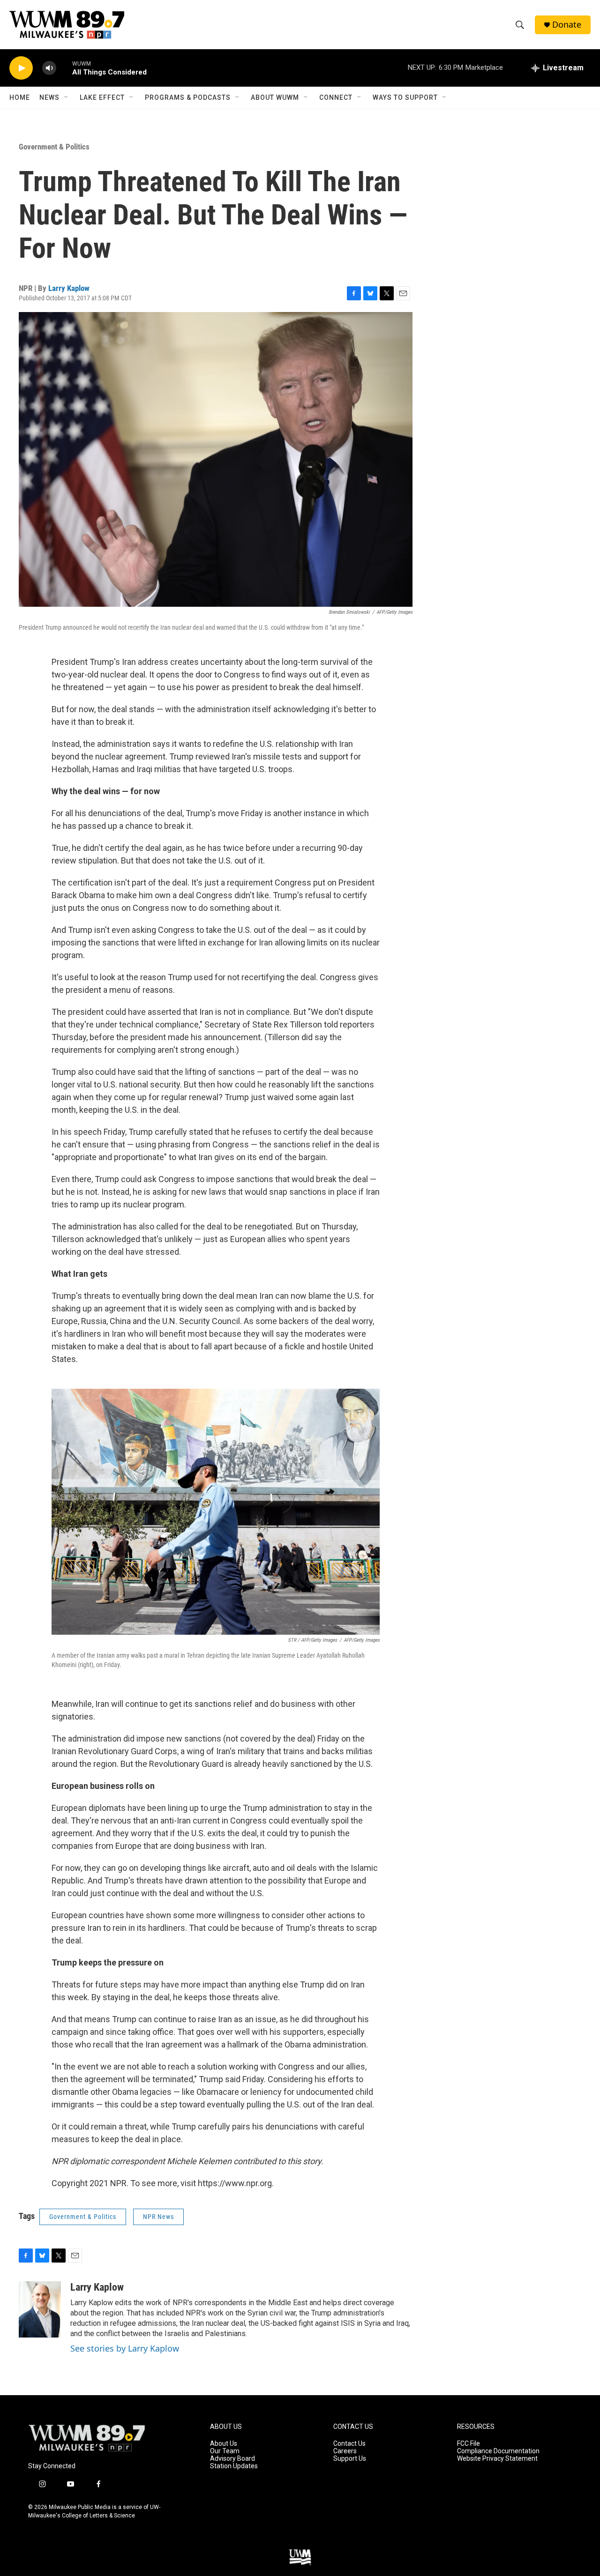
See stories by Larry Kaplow (125, 2348)
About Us (224, 2444)
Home (20, 97)
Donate (567, 25)
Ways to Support (405, 97)
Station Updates (234, 2466)
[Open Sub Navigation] (67, 97)
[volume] (49, 68)
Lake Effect (102, 97)
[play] (21, 68)
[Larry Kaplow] (40, 2309)
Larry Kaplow (69, 288)
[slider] (64, 68)
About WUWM (275, 97)
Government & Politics (54, 147)
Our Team (225, 2451)
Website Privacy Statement (497, 2459)
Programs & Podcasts (188, 97)
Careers (345, 2451)
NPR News (158, 2217)
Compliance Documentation (498, 2451)
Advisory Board (232, 2459)
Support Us (350, 2459)
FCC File (469, 2444)
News (49, 97)
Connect (336, 97)
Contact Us (349, 2444)
